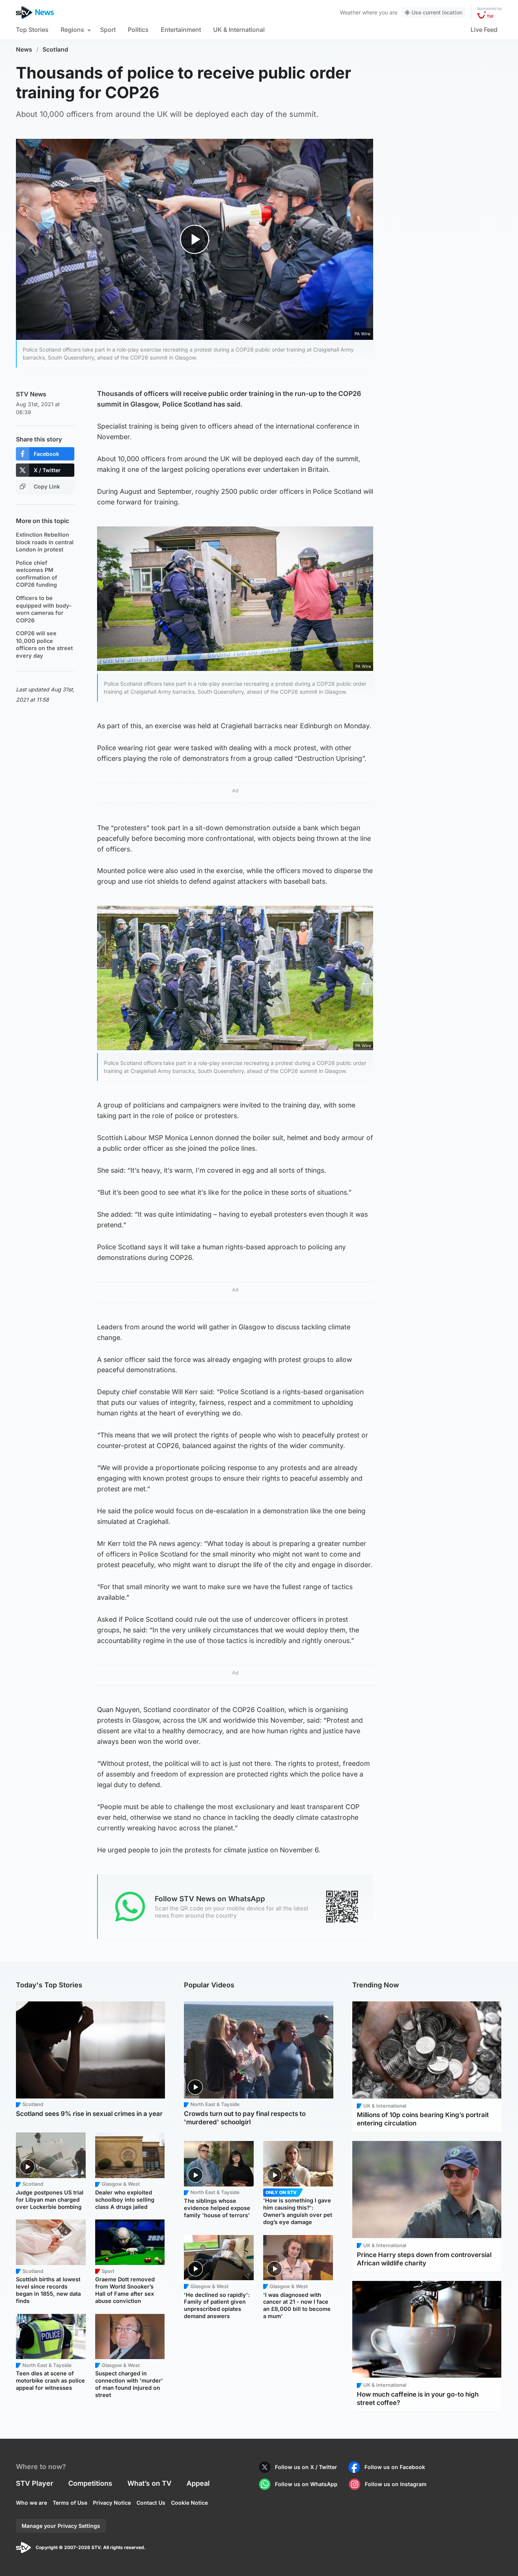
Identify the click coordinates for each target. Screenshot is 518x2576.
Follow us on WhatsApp (306, 2484)
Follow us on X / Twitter (306, 2467)
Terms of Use (70, 2503)
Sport (108, 30)
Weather (350, 12)
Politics (138, 30)
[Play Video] (195, 239)
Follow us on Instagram (396, 2484)
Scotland (55, 49)
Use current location (437, 12)
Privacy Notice (112, 2503)
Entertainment (181, 30)
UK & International (239, 30)
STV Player (35, 2483)
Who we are (31, 2503)
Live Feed (484, 30)
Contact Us (151, 2503)
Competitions (90, 2483)
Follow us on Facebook (395, 2467)
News (24, 49)
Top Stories (32, 30)
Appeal (198, 2483)
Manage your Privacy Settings (61, 2526)
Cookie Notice (189, 2503)
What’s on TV (149, 2483)
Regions (72, 30)
